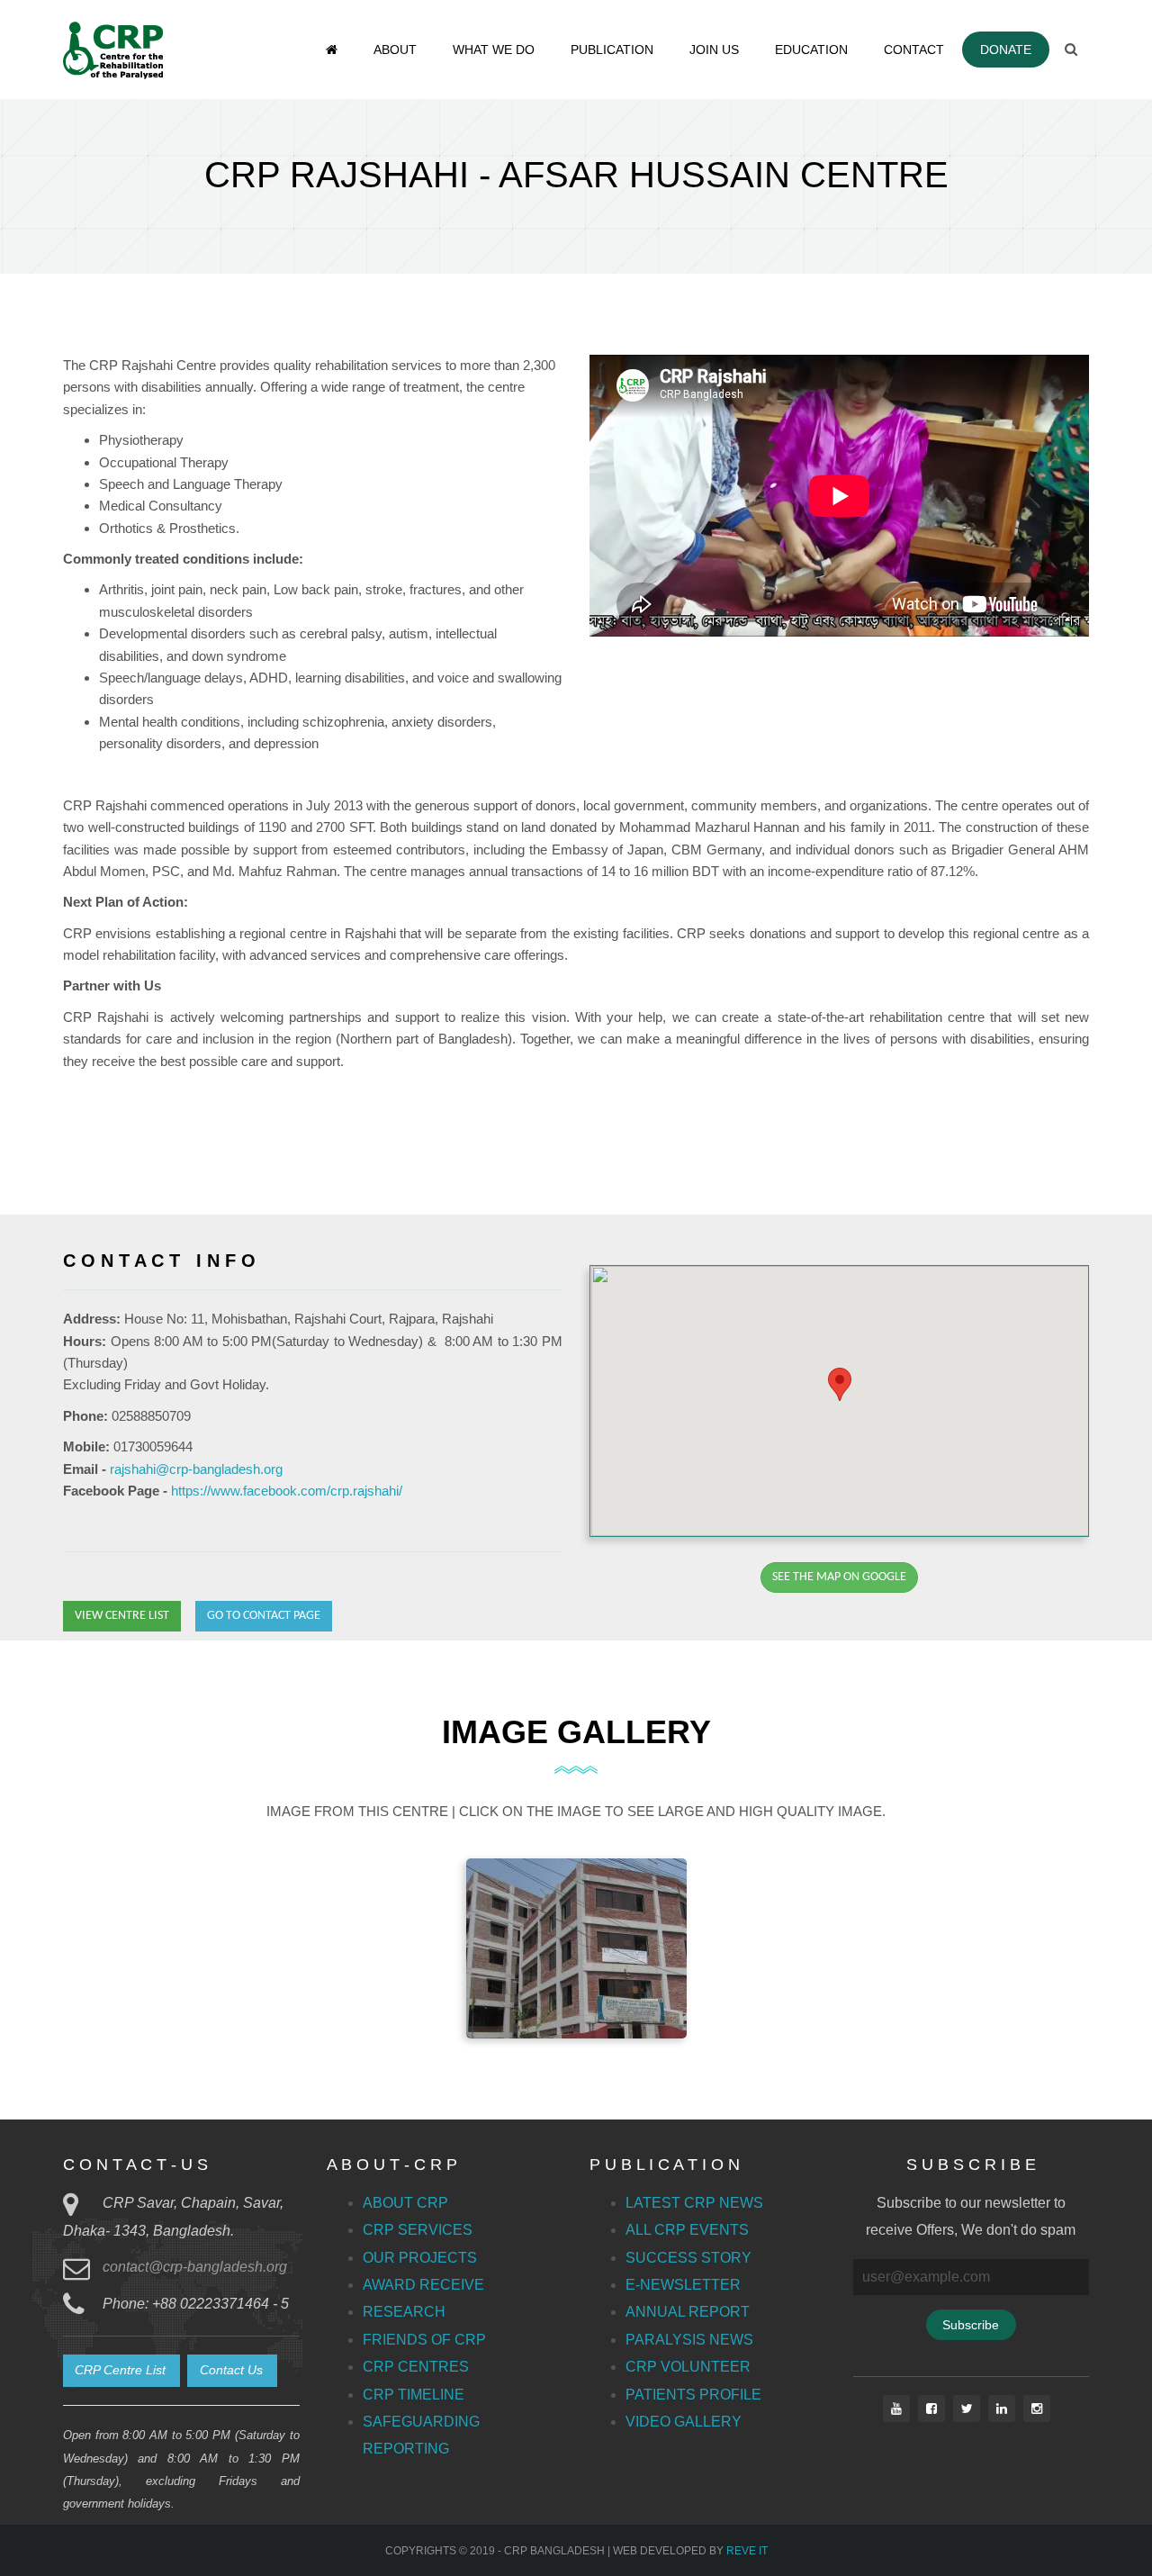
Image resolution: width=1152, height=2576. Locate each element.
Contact (914, 50)
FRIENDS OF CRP (424, 2340)
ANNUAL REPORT (688, 2312)
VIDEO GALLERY (684, 2422)
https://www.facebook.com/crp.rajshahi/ (287, 1491)
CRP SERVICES (418, 2230)
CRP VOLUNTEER (688, 2367)
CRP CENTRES (416, 2367)
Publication (612, 50)
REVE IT (747, 2551)
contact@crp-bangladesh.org (195, 2267)
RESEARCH (404, 2312)
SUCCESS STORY (688, 2258)
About (395, 50)
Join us (714, 50)
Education (811, 50)
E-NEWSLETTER (683, 2285)
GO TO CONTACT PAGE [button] (264, 1616)
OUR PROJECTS (420, 2258)
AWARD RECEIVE (423, 2285)
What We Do (494, 50)
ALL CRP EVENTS (687, 2230)
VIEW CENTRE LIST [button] (122, 1616)
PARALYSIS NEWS (689, 2340)
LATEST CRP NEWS (694, 2203)
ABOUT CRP (405, 2203)
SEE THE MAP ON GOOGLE (839, 1577)
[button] (840, 1384)
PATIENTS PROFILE (693, 2395)
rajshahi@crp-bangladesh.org (196, 1469)
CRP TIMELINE (414, 2395)
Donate (1006, 50)
